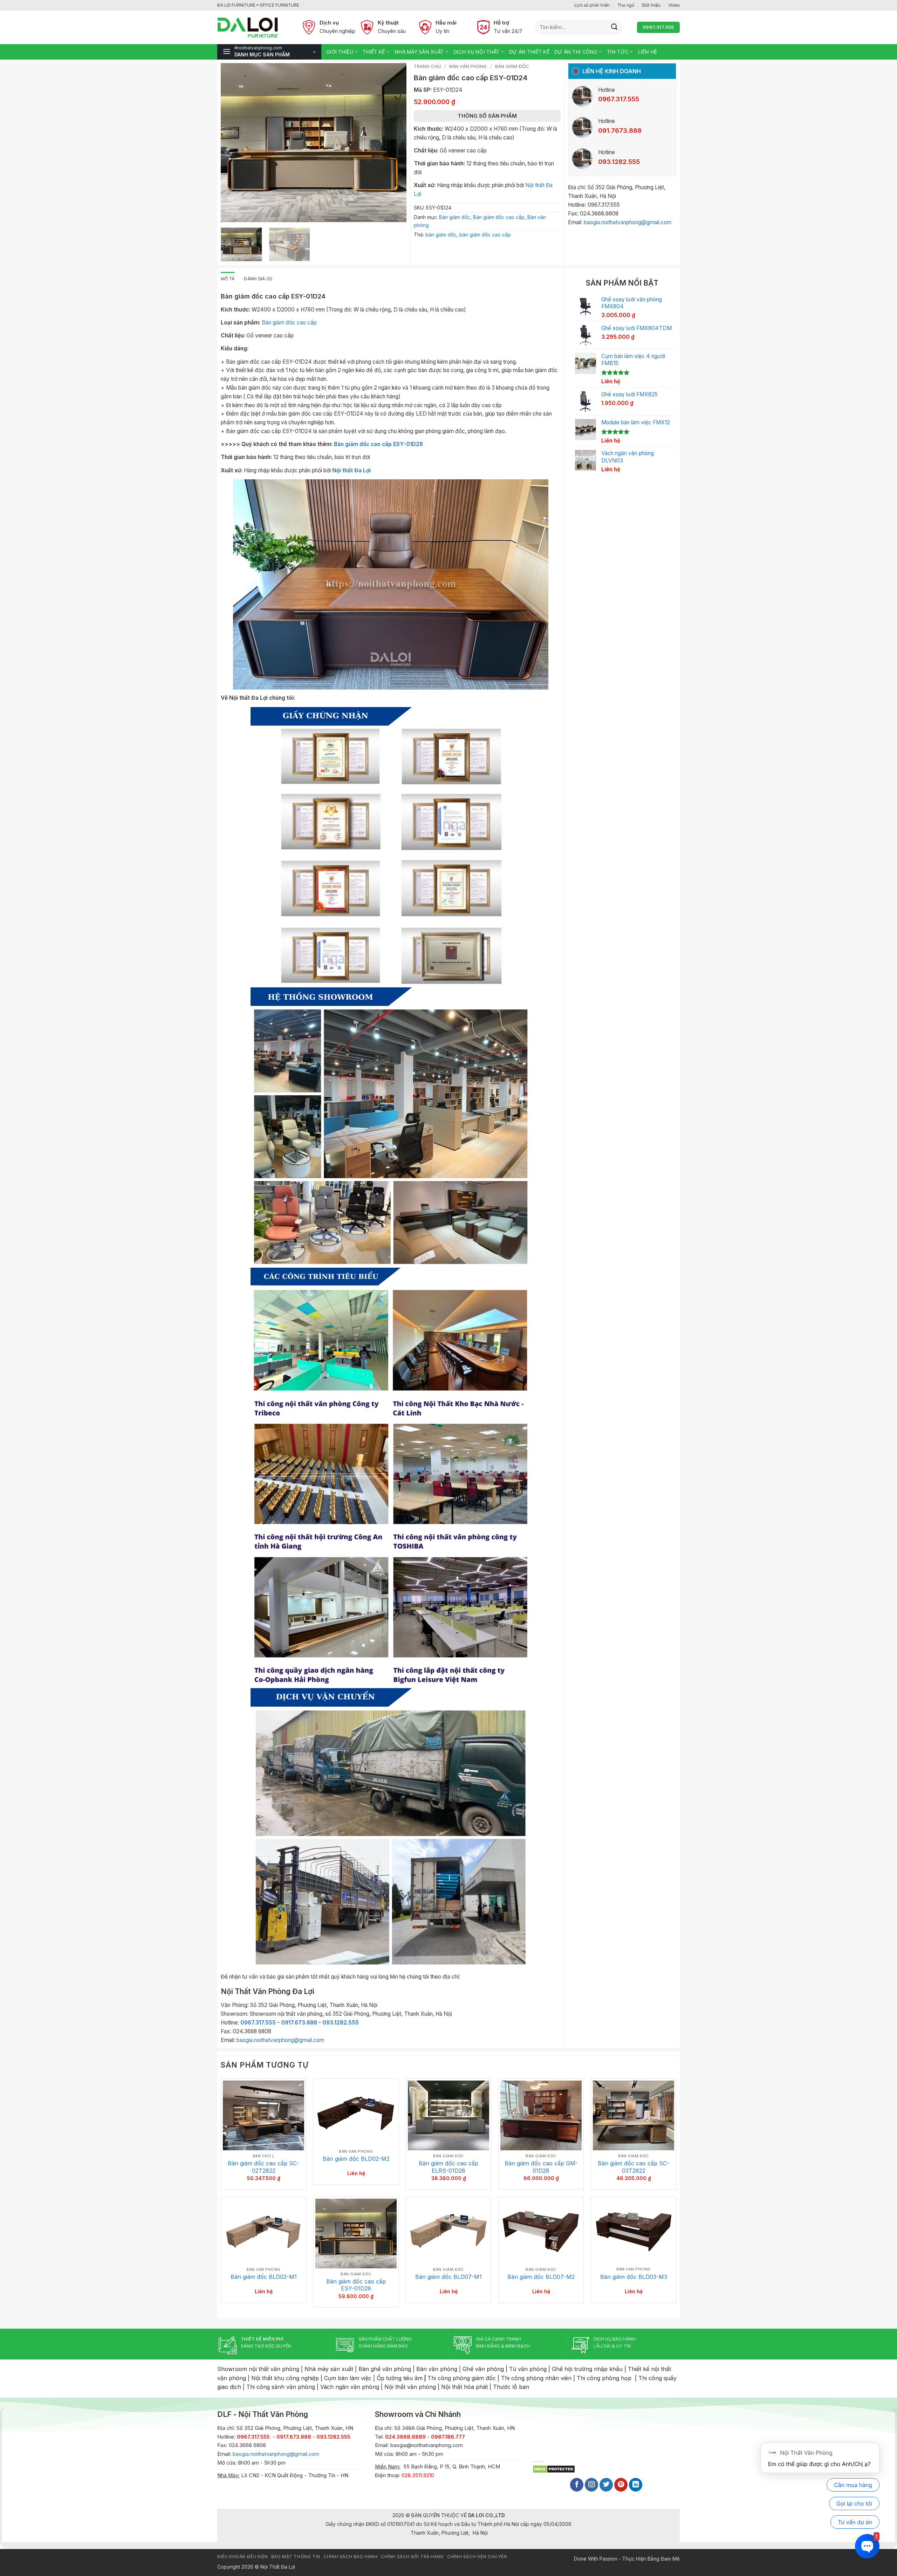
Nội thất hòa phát (464, 2387)
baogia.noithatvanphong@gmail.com (628, 222)
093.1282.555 (341, 2023)
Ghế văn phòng (483, 2369)
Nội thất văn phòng (410, 2387)
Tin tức (618, 52)
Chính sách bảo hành (350, 2557)
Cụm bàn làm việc (348, 2378)
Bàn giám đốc (512, 66)
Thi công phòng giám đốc (462, 2378)
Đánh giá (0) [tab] (258, 279)
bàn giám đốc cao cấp (485, 235)
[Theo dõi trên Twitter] (606, 2485)
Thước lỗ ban (511, 2387)
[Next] (394, 143)
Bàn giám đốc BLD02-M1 (264, 2277)
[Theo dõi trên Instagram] (591, 2485)
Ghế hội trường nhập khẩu (587, 2369)
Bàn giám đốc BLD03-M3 (634, 2277)
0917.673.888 (299, 2023)
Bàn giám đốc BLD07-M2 (541, 2277)
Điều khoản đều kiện (242, 2557)
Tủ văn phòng (528, 2369)
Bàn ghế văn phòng (385, 2369)
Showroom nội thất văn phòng (258, 2369)
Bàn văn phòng (468, 66)
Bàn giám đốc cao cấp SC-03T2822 (634, 2167)
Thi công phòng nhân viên (536, 2378)
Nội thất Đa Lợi (351, 470)
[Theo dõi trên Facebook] (577, 2485)
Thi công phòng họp (604, 2378)
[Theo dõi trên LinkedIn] (636, 2485)
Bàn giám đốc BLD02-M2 (356, 2159)
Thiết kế (374, 52)
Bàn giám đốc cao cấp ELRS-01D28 (448, 2167)
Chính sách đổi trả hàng (412, 2557)
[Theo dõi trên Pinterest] (621, 2485)
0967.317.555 (258, 2023)
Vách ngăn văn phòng (350, 2387)
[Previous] (233, 143)
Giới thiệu (651, 5)
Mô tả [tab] (228, 279)
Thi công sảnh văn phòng (281, 2387)
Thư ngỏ (626, 5)
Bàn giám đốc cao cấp (499, 217)
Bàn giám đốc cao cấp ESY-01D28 (378, 444)
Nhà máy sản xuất (419, 52)
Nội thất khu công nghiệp (285, 2378)
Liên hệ (648, 52)
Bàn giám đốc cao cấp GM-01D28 (541, 2167)
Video (674, 5)
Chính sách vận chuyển (477, 2557)
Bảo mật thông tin (296, 2557)
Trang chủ (427, 66)
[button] (269, 52)
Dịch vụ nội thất (476, 52)
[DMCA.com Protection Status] (554, 2469)
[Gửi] (614, 27)
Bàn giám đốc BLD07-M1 (448, 2277)
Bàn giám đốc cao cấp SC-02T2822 (263, 2167)
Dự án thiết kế (529, 52)
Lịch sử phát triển (592, 5)
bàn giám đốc (441, 235)
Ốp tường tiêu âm (400, 2378)
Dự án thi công (576, 52)
